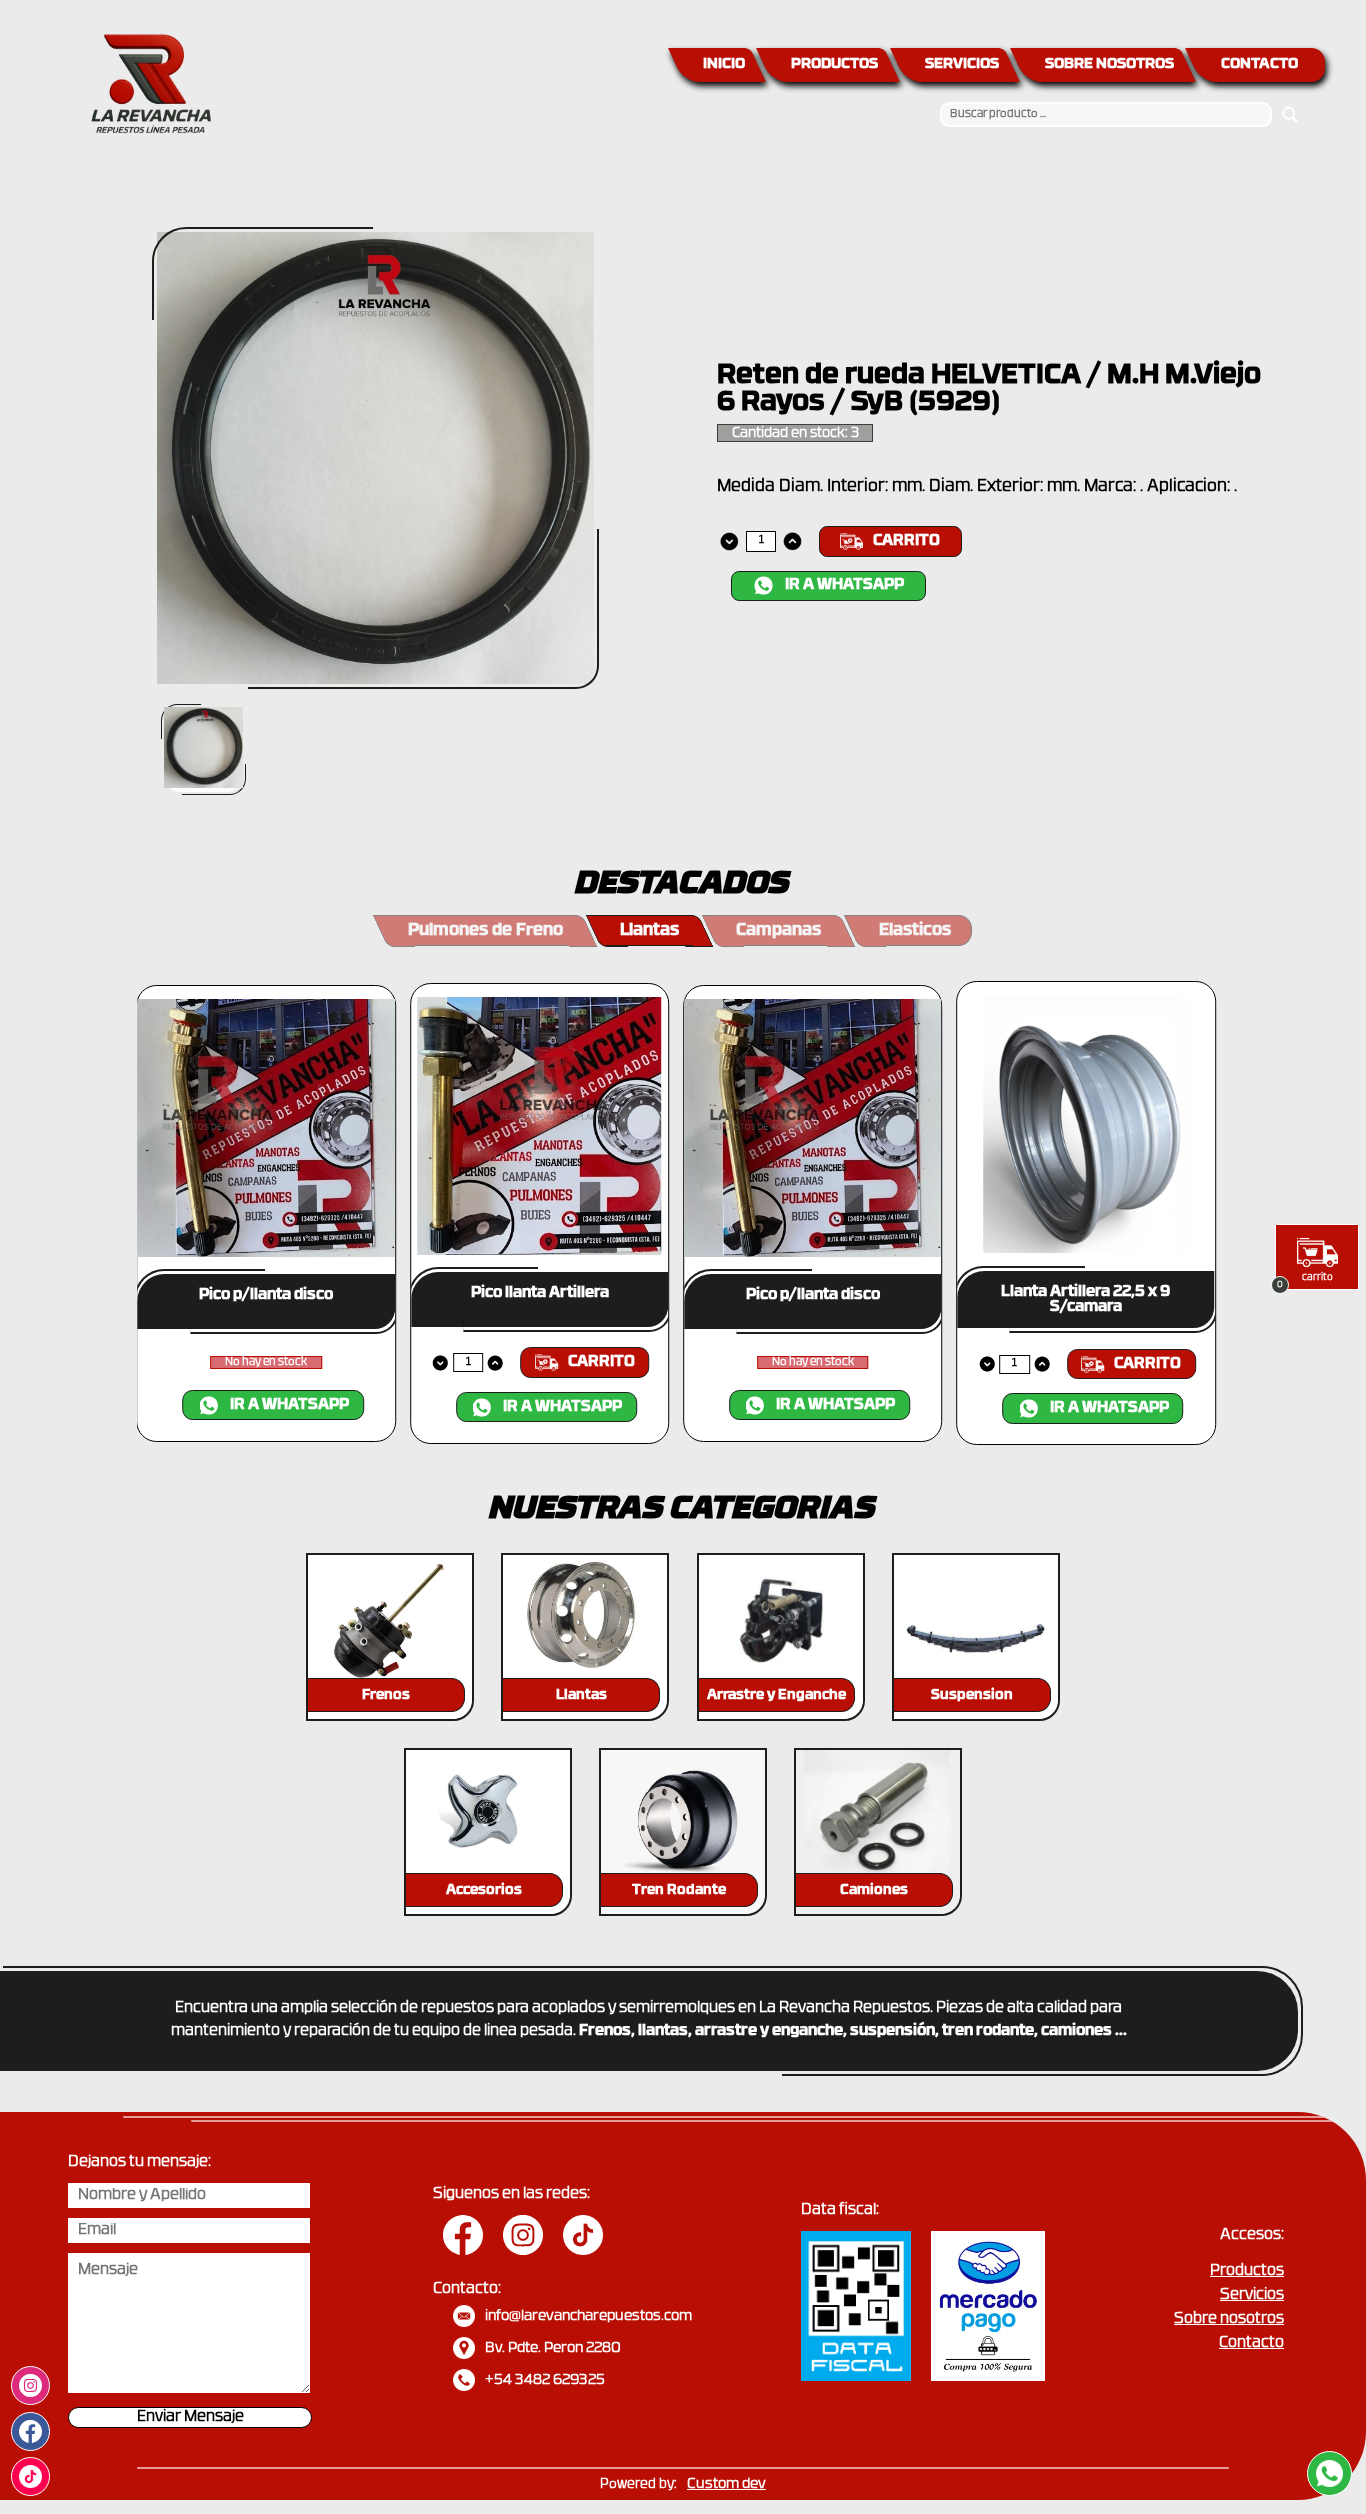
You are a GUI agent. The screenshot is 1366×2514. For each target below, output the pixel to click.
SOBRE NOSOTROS (1109, 64)
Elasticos (915, 931)
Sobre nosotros (1229, 2319)
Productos (1247, 2271)
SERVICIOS (962, 64)
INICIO (724, 64)
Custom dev (726, 2484)
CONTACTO (1259, 64)
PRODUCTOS (834, 64)
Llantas (649, 931)
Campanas (778, 931)
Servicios (1252, 2295)
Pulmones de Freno (485, 931)
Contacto (1251, 2343)
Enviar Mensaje (190, 2417)
